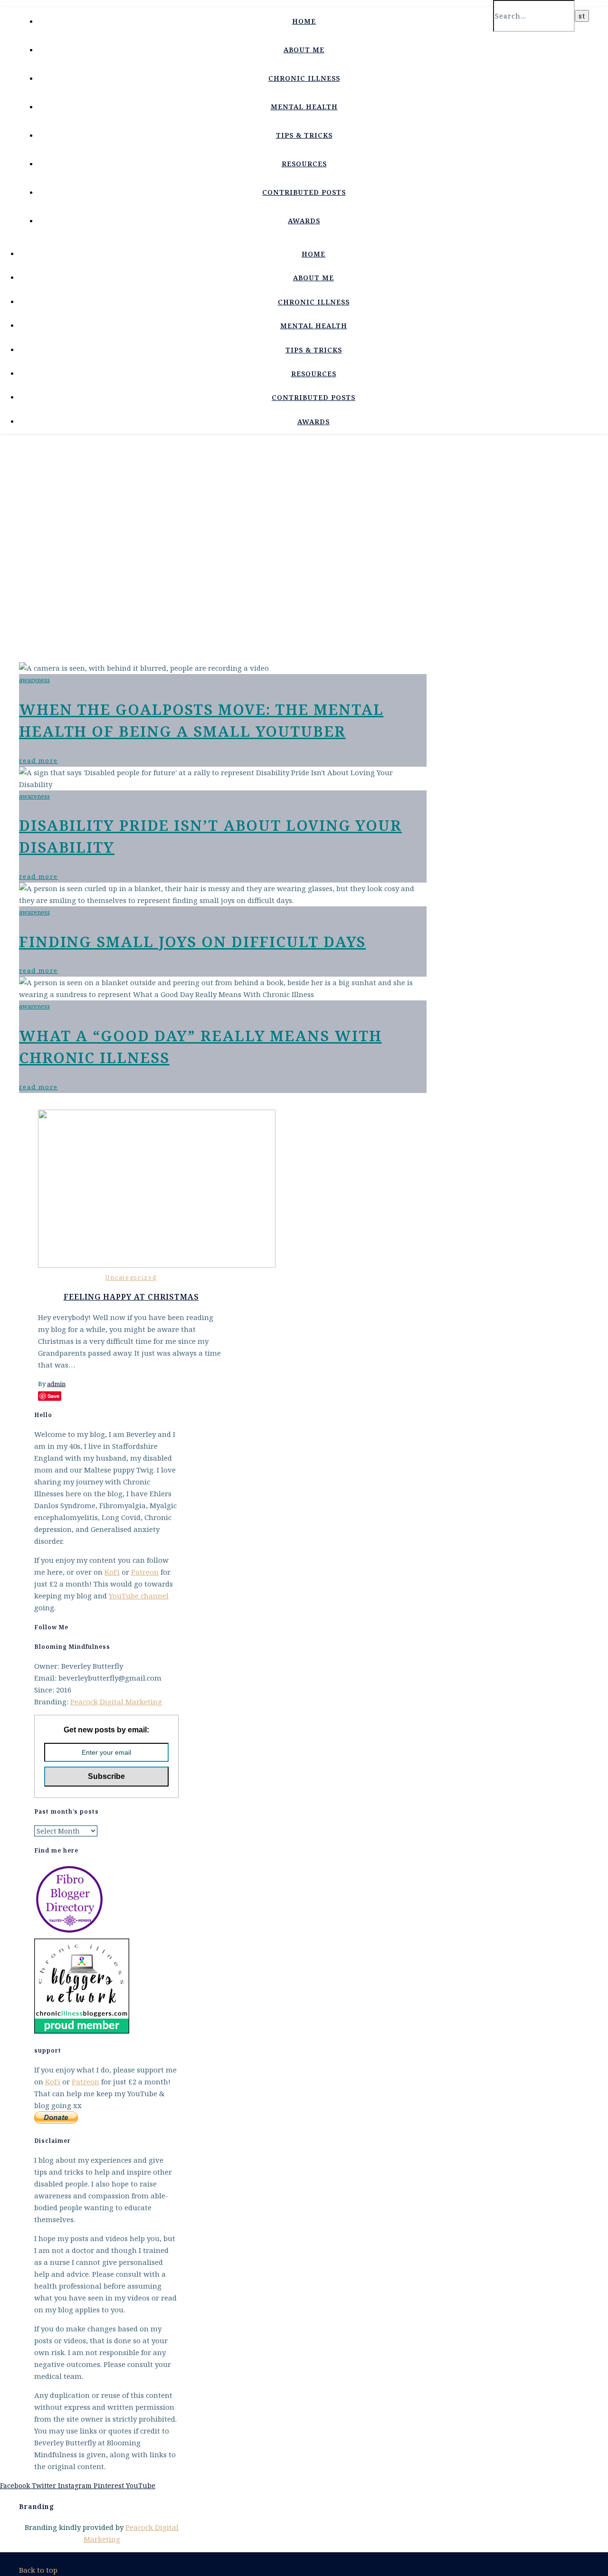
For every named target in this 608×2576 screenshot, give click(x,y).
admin (56, 1384)
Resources (304, 164)
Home (304, 21)
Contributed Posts (304, 192)
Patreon (145, 1572)
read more (38, 760)
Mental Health (304, 107)
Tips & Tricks (304, 135)
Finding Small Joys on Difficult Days (192, 941)
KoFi (112, 1572)
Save (53, 1396)
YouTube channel (139, 1596)
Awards (304, 221)
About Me (304, 50)
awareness (34, 680)
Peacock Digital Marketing (116, 1701)
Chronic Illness (304, 78)
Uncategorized (131, 1278)
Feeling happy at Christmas (131, 1297)
